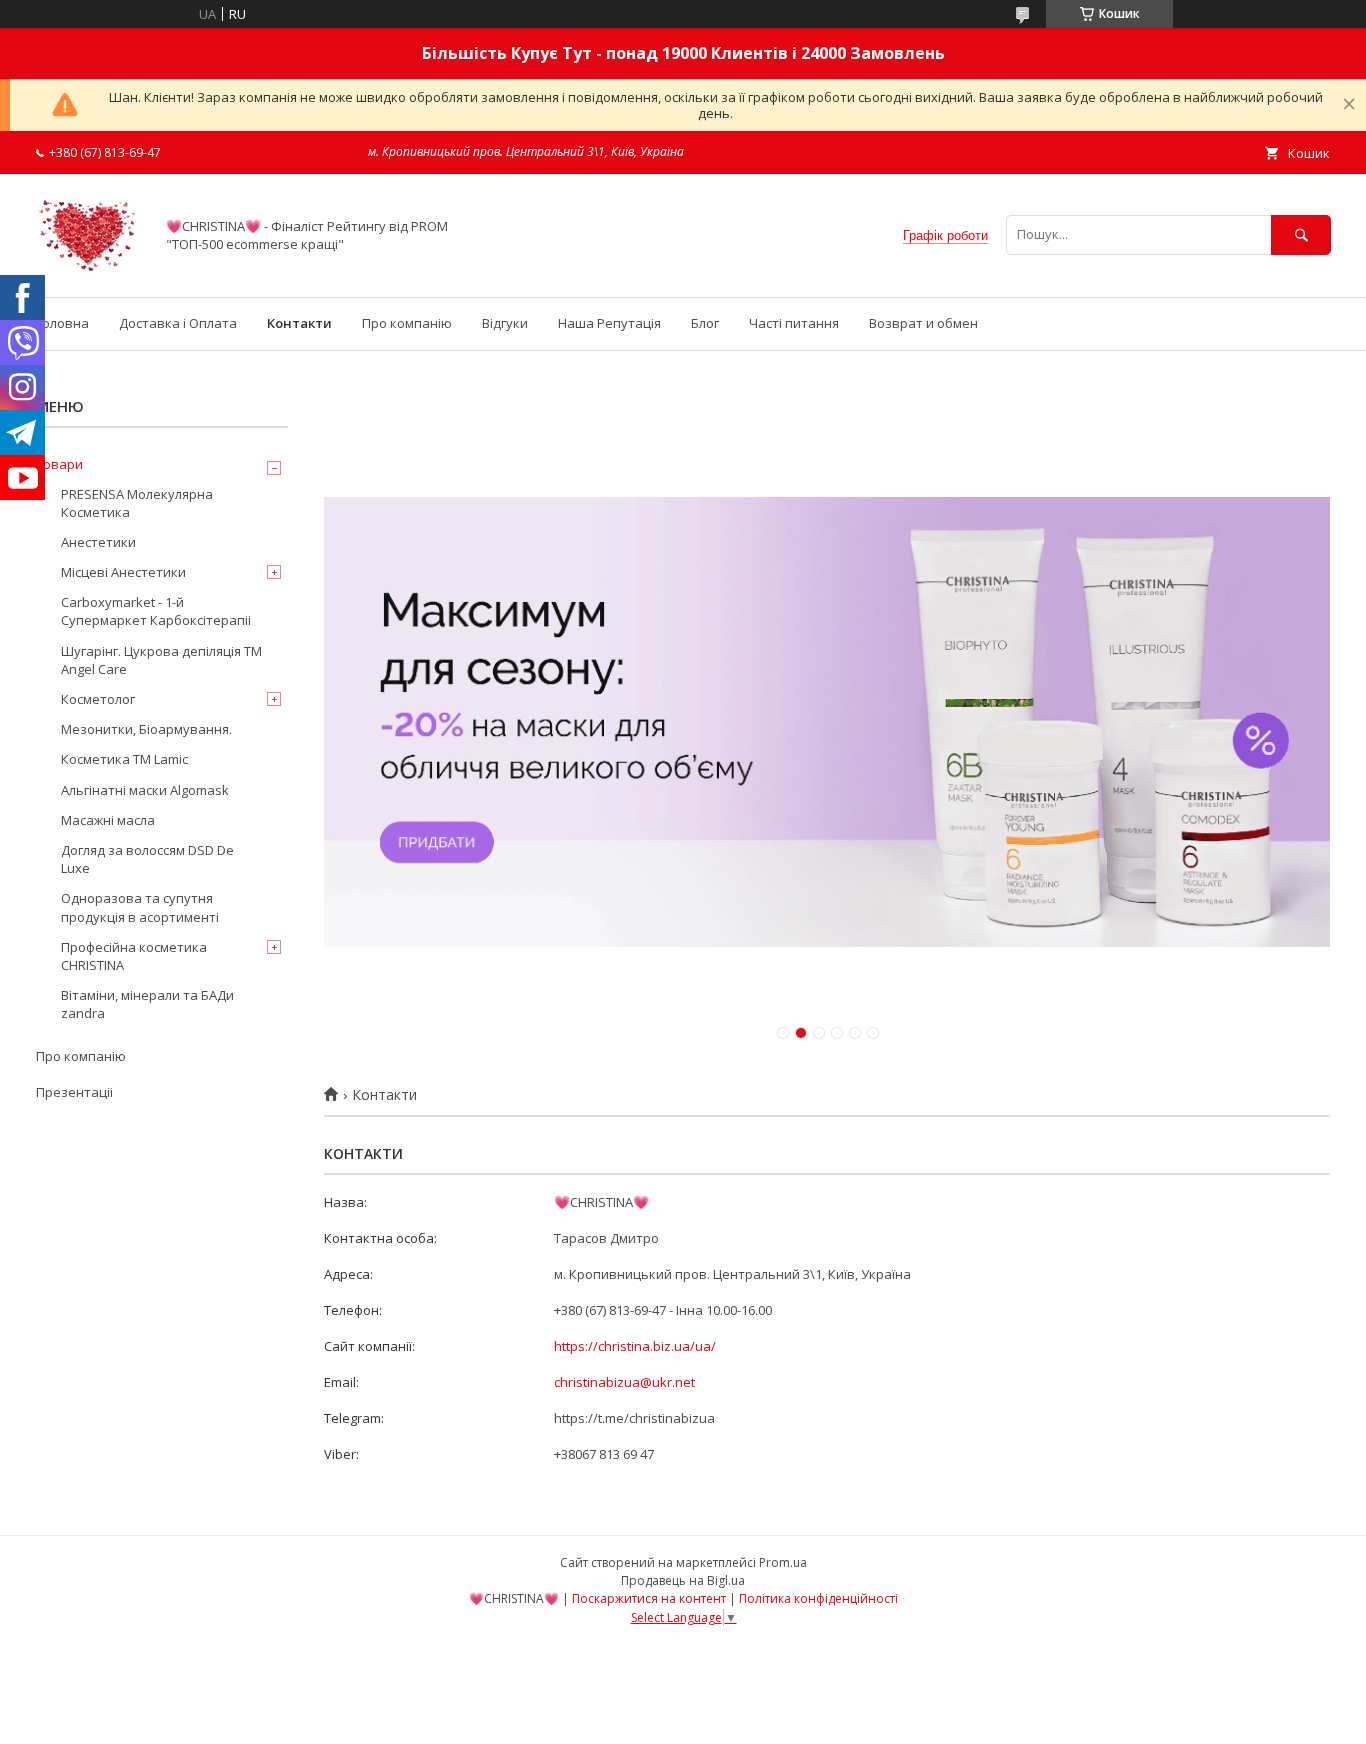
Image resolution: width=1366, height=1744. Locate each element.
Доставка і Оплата (178, 323)
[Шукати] (1301, 234)
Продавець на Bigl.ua (683, 1580)
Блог (705, 323)
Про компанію (407, 323)
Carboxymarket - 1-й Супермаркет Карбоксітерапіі (156, 611)
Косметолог (98, 699)
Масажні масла (108, 820)
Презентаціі (74, 1092)
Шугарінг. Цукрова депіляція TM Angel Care (161, 660)
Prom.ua (783, 1562)
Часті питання (794, 323)
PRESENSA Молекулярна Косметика (137, 503)
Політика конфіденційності (818, 1598)
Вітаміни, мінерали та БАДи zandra (147, 1004)
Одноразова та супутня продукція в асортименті (140, 907)
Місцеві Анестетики (123, 572)
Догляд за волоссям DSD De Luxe (147, 859)
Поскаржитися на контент (649, 1598)
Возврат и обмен (923, 323)
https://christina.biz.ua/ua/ (635, 1346)
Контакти (299, 323)
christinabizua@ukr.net (624, 1382)
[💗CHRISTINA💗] (89, 271)
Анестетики (98, 542)
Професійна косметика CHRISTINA (134, 956)
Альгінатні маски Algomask (145, 790)
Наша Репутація (609, 323)
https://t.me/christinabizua (634, 1418)
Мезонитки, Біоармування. (146, 729)
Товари (59, 464)
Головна (62, 323)
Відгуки (505, 323)
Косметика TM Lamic (124, 759)
